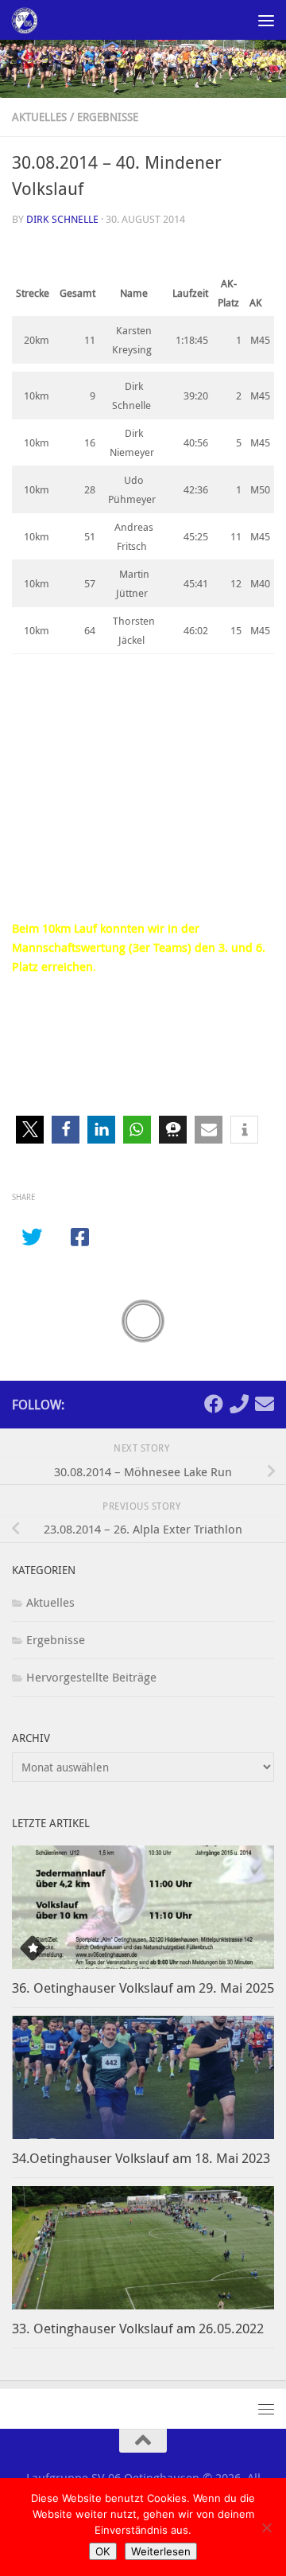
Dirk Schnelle (62, 219)
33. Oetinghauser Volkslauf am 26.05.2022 (138, 2328)
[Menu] (266, 20)
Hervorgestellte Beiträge (91, 1677)
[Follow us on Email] (265, 1404)
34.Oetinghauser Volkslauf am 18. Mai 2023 (141, 2158)
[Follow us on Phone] (239, 1404)
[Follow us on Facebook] (214, 1404)
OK (103, 2551)
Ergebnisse (108, 117)
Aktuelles (39, 117)
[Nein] (266, 2527)
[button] (30, 1130)
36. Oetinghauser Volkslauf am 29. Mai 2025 (143, 1988)
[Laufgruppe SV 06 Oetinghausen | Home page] (28, 20)
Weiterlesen (161, 2551)
